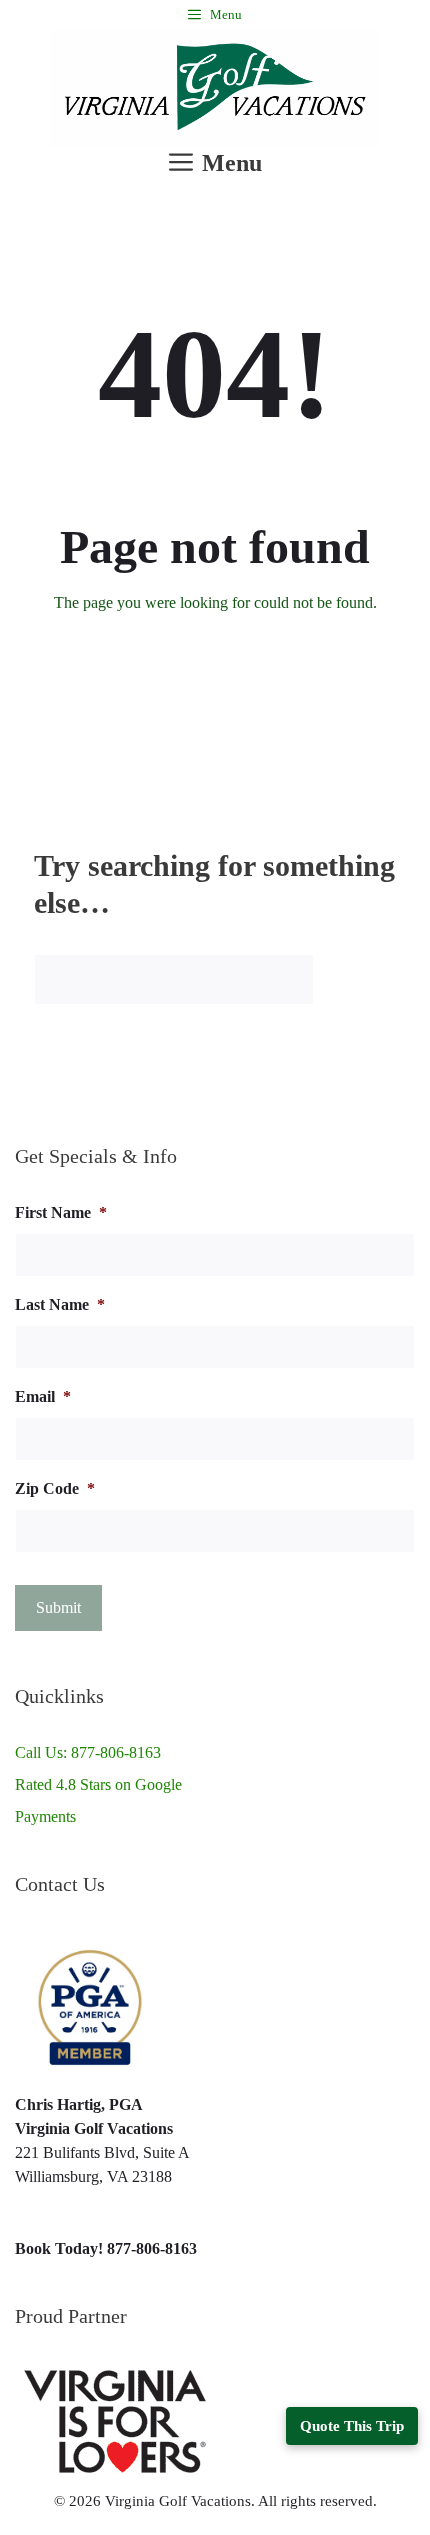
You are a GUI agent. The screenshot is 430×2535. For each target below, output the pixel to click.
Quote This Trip (352, 2426)
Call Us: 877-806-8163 (88, 1752)
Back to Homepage (215, 667)
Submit (58, 1607)
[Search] (360, 979)
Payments (45, 1816)
